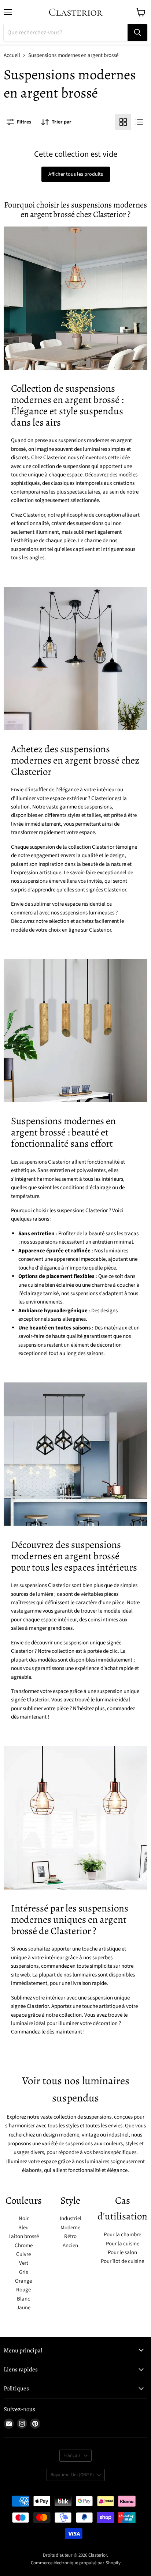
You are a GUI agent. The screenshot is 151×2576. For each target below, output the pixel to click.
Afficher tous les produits (76, 174)
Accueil (12, 55)
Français (72, 2455)
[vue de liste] (139, 122)
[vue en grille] (123, 122)
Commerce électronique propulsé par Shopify (76, 2563)
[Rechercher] (137, 33)
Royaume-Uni (72, 2475)
